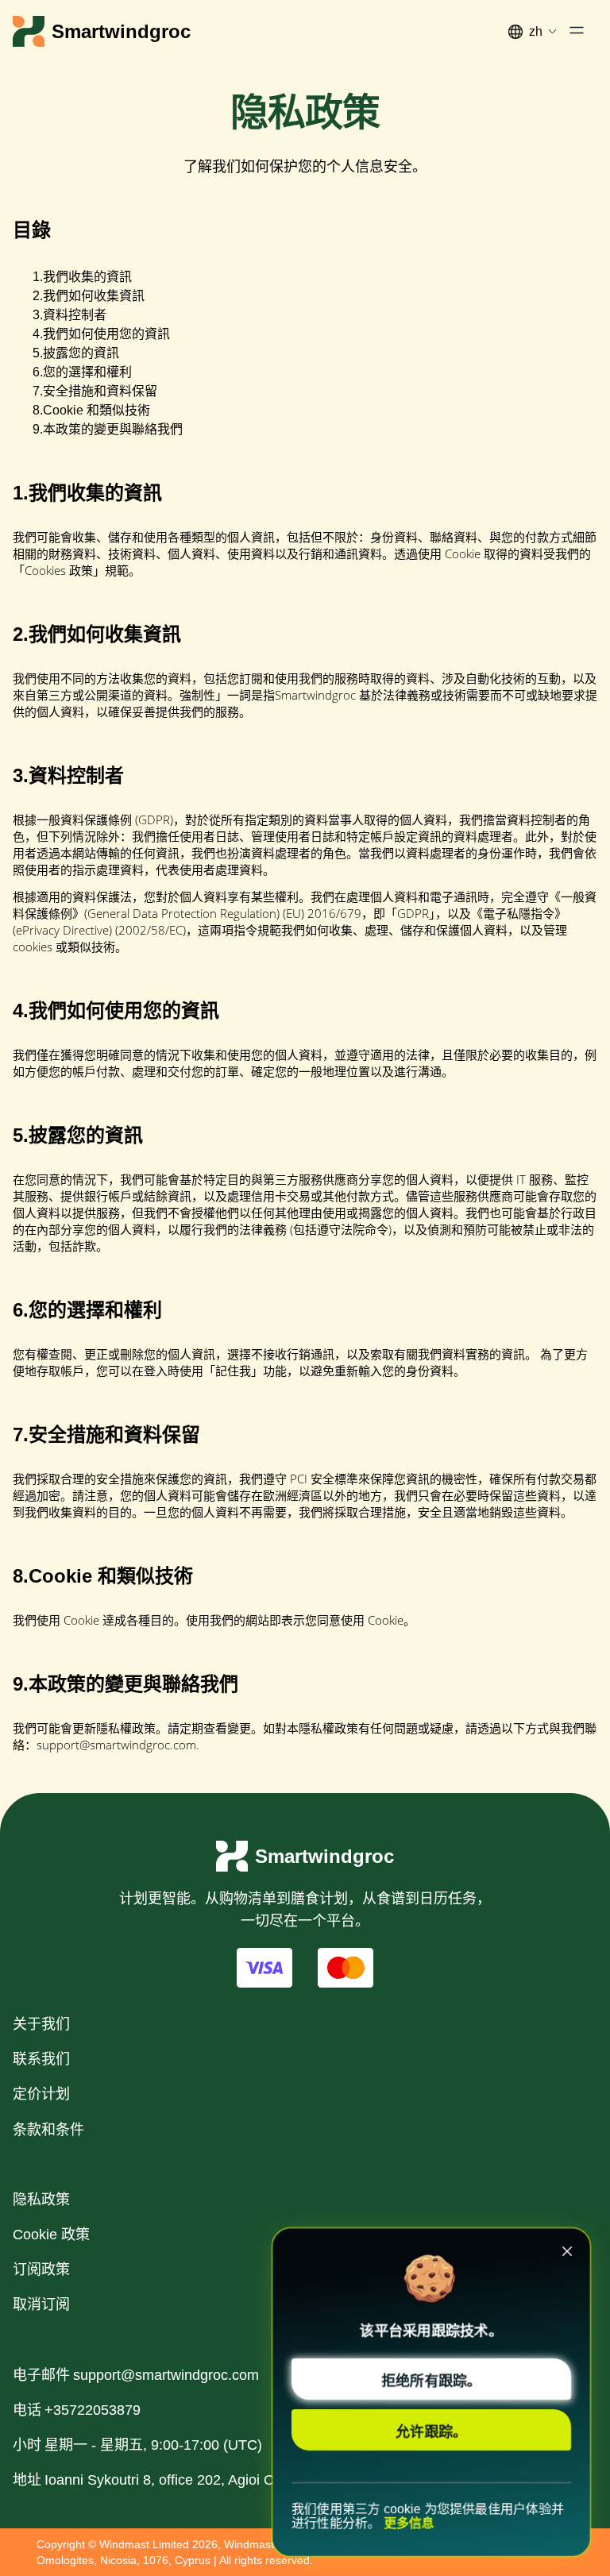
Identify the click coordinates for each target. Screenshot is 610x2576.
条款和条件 (48, 2130)
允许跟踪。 (431, 2431)
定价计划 (41, 2094)
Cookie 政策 (51, 2235)
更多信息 (409, 2523)
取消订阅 (41, 2304)
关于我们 (41, 2024)
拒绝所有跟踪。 (431, 2380)
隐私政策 (41, 2200)
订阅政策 (41, 2269)
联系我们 (41, 2059)
